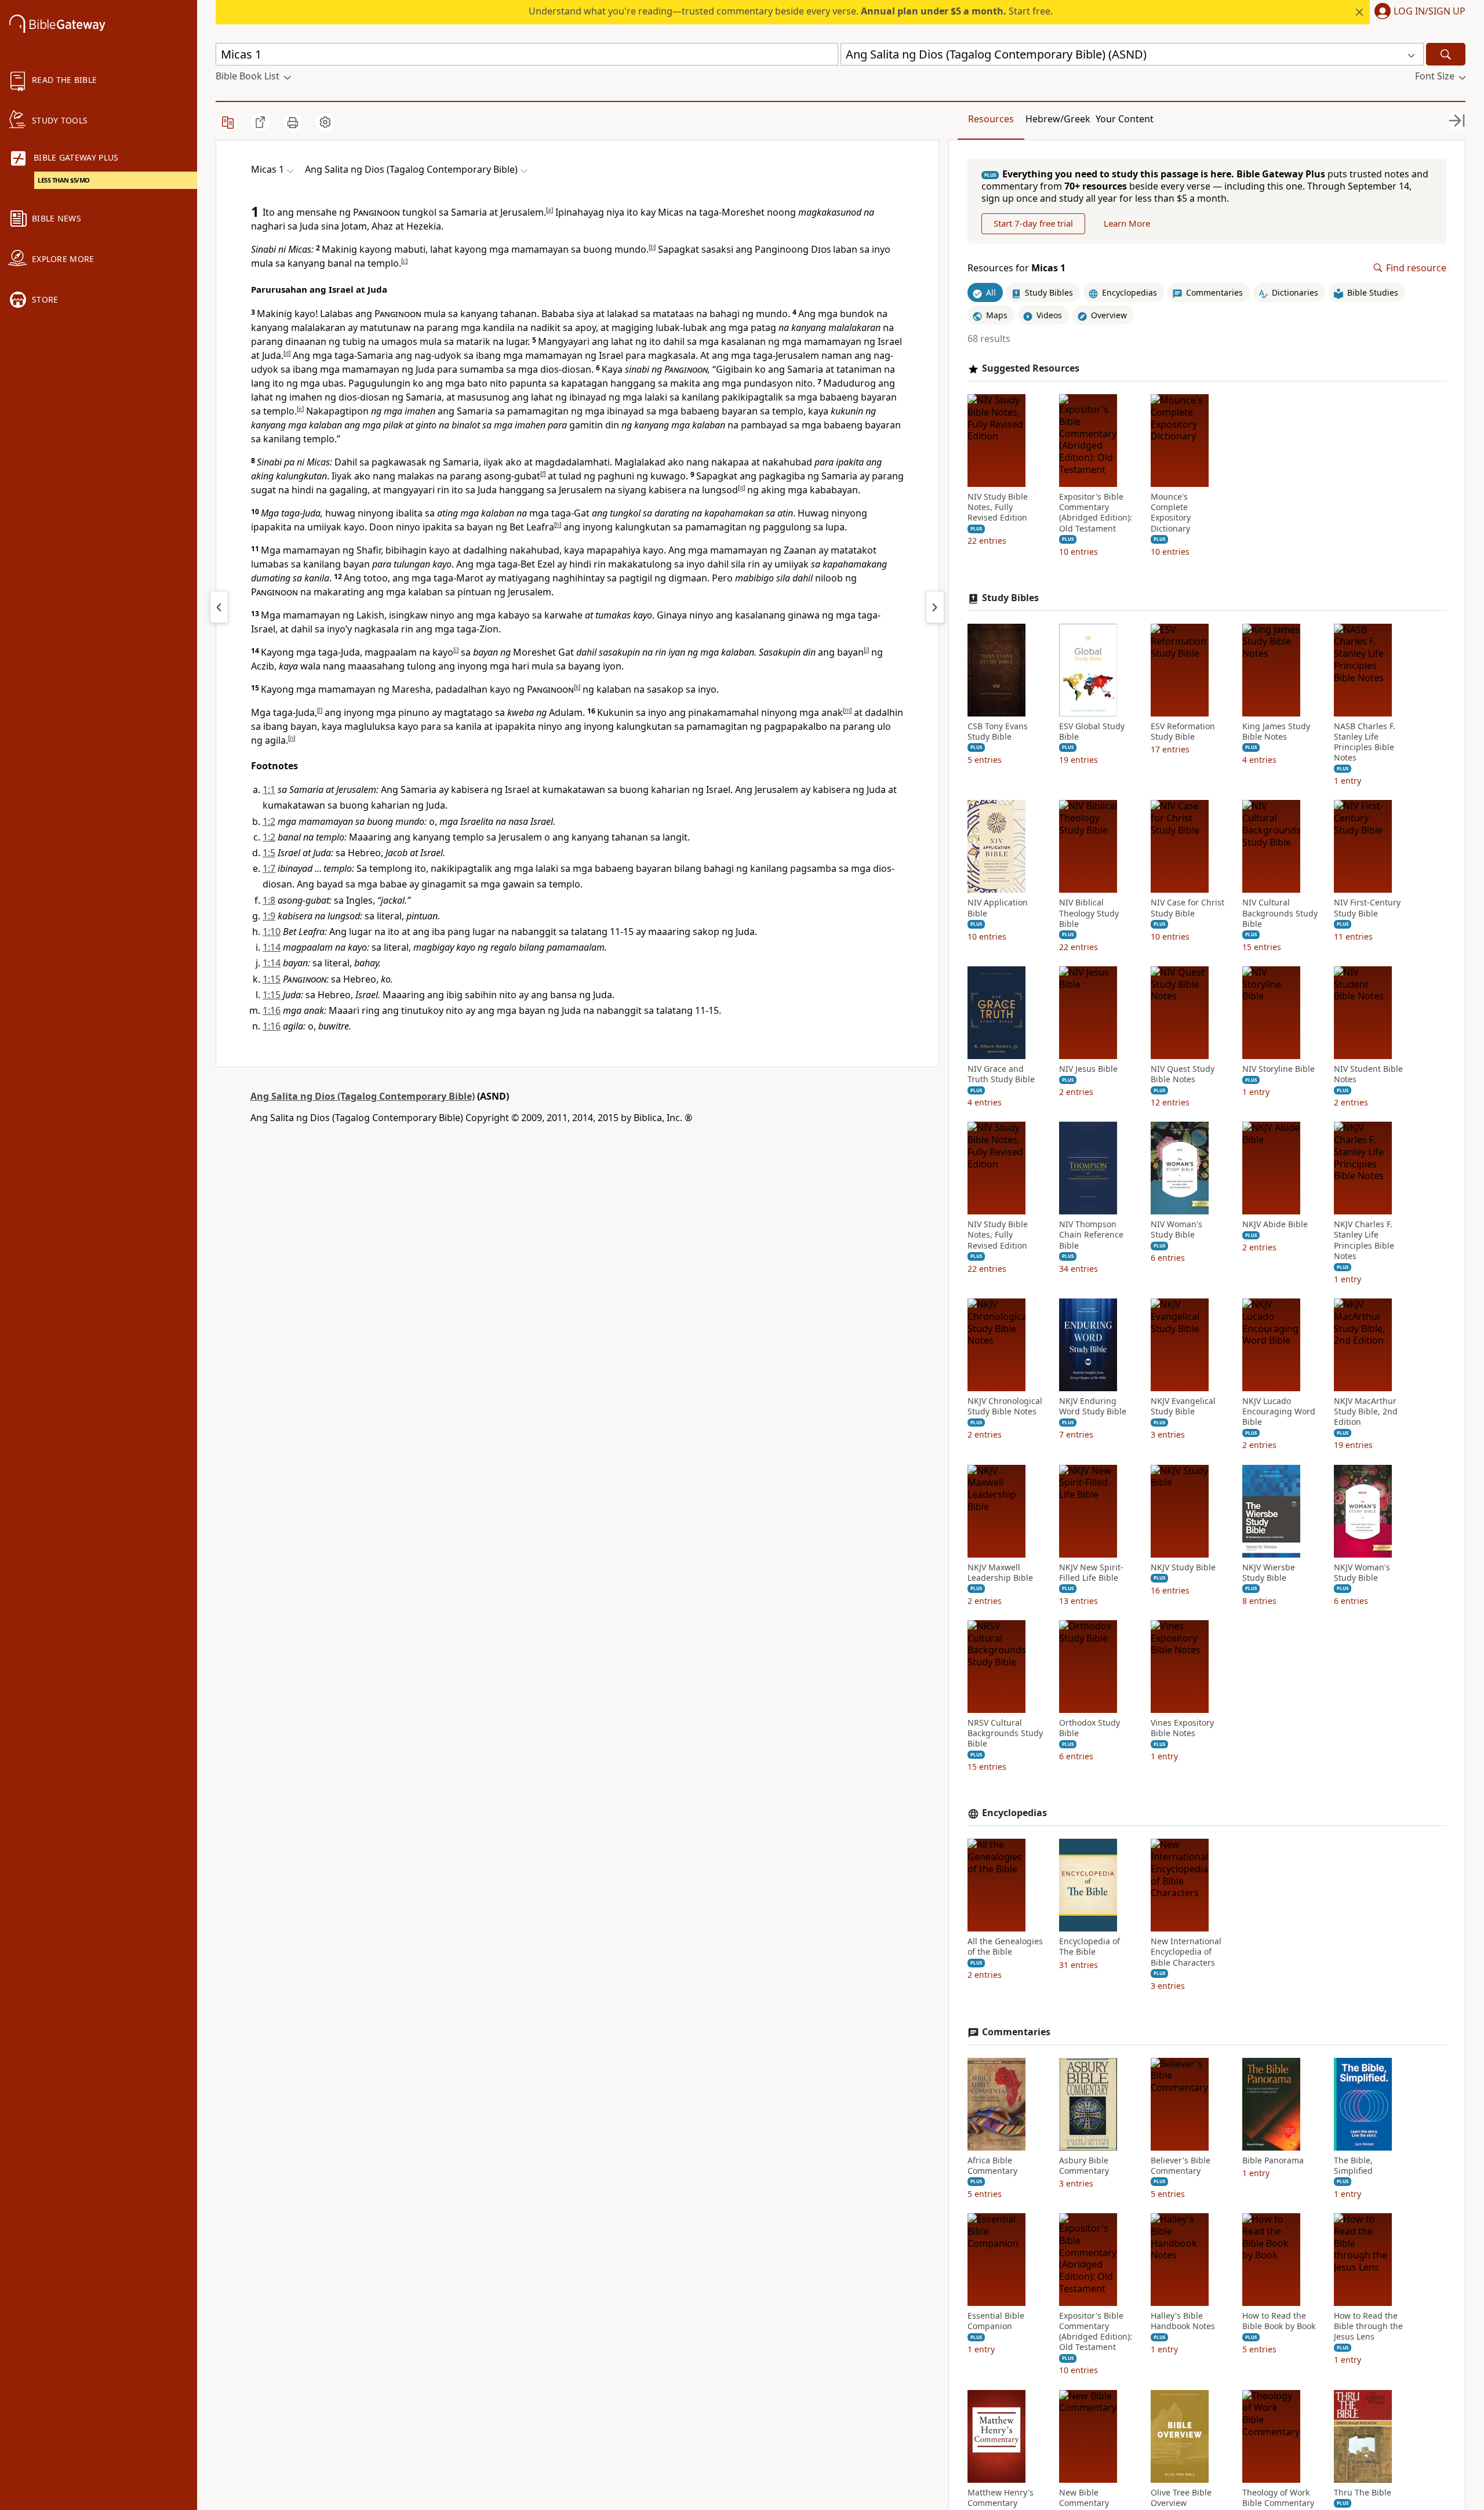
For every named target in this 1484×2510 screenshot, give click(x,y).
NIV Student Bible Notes (1368, 1074)
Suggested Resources (1031, 368)
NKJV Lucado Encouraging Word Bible (1279, 1412)
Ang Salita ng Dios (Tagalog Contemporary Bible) (363, 1096)
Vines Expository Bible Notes (1182, 1728)
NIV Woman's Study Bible (1176, 1229)
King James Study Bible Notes (1276, 732)
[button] (1418, 12)
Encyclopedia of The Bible (1090, 1947)
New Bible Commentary (1084, 2498)
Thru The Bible (1363, 2493)
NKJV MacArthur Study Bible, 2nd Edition (1366, 1412)
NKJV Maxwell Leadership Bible (1000, 1573)
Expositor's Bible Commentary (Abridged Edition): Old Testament (1096, 513)
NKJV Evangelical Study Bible (1183, 1406)
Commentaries (1016, 2032)
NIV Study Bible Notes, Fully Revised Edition (998, 507)
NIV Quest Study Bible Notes (1183, 1074)
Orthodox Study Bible (1090, 1728)
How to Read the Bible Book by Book (1279, 2321)
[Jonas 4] (219, 607)
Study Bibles (1010, 598)
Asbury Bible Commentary (1084, 2166)
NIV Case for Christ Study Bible (1187, 908)
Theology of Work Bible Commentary (1278, 2498)
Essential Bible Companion (996, 2321)
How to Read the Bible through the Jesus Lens (1368, 2326)
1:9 (269, 916)
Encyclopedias (1014, 1814)
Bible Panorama (1273, 2160)
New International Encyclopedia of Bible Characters (1186, 1952)
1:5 (269, 853)
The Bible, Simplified (1353, 2166)
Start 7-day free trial (1033, 224)
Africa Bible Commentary (992, 2166)
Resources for (1016, 268)
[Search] (1446, 54)
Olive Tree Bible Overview (1181, 2498)
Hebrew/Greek (1058, 119)
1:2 (269, 821)
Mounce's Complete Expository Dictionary (1171, 513)
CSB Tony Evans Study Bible (998, 732)
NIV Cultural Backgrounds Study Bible (1280, 913)
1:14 (272, 947)
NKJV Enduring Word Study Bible (1093, 1406)
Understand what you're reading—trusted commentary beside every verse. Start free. (791, 11)
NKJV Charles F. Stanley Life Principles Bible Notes (1364, 1240)
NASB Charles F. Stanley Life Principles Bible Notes (1365, 742)
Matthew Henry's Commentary (1001, 2498)
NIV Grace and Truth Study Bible (1001, 1074)
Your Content (1125, 119)
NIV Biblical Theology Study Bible (1089, 913)
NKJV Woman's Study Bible (1362, 1573)
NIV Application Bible (998, 908)
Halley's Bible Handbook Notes (1183, 2321)
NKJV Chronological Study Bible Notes (1005, 1406)
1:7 (269, 868)
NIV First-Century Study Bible (1367, 908)
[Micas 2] (935, 607)
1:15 (272, 979)
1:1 (269, 790)
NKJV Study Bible (1183, 1567)
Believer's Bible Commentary (1181, 2166)
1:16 (272, 1010)
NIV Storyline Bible (1279, 1069)
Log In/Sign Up (1430, 12)
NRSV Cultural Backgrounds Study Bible (1005, 1733)
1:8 (269, 900)
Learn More (1127, 224)
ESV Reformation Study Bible (1183, 732)
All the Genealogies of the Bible (1005, 1947)
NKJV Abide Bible (1275, 1224)
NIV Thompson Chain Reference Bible (1091, 1235)
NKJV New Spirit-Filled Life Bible (1091, 1573)
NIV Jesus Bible (1088, 1069)
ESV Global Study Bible (1092, 732)
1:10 (272, 932)
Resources (991, 119)
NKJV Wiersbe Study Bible (1269, 1573)
